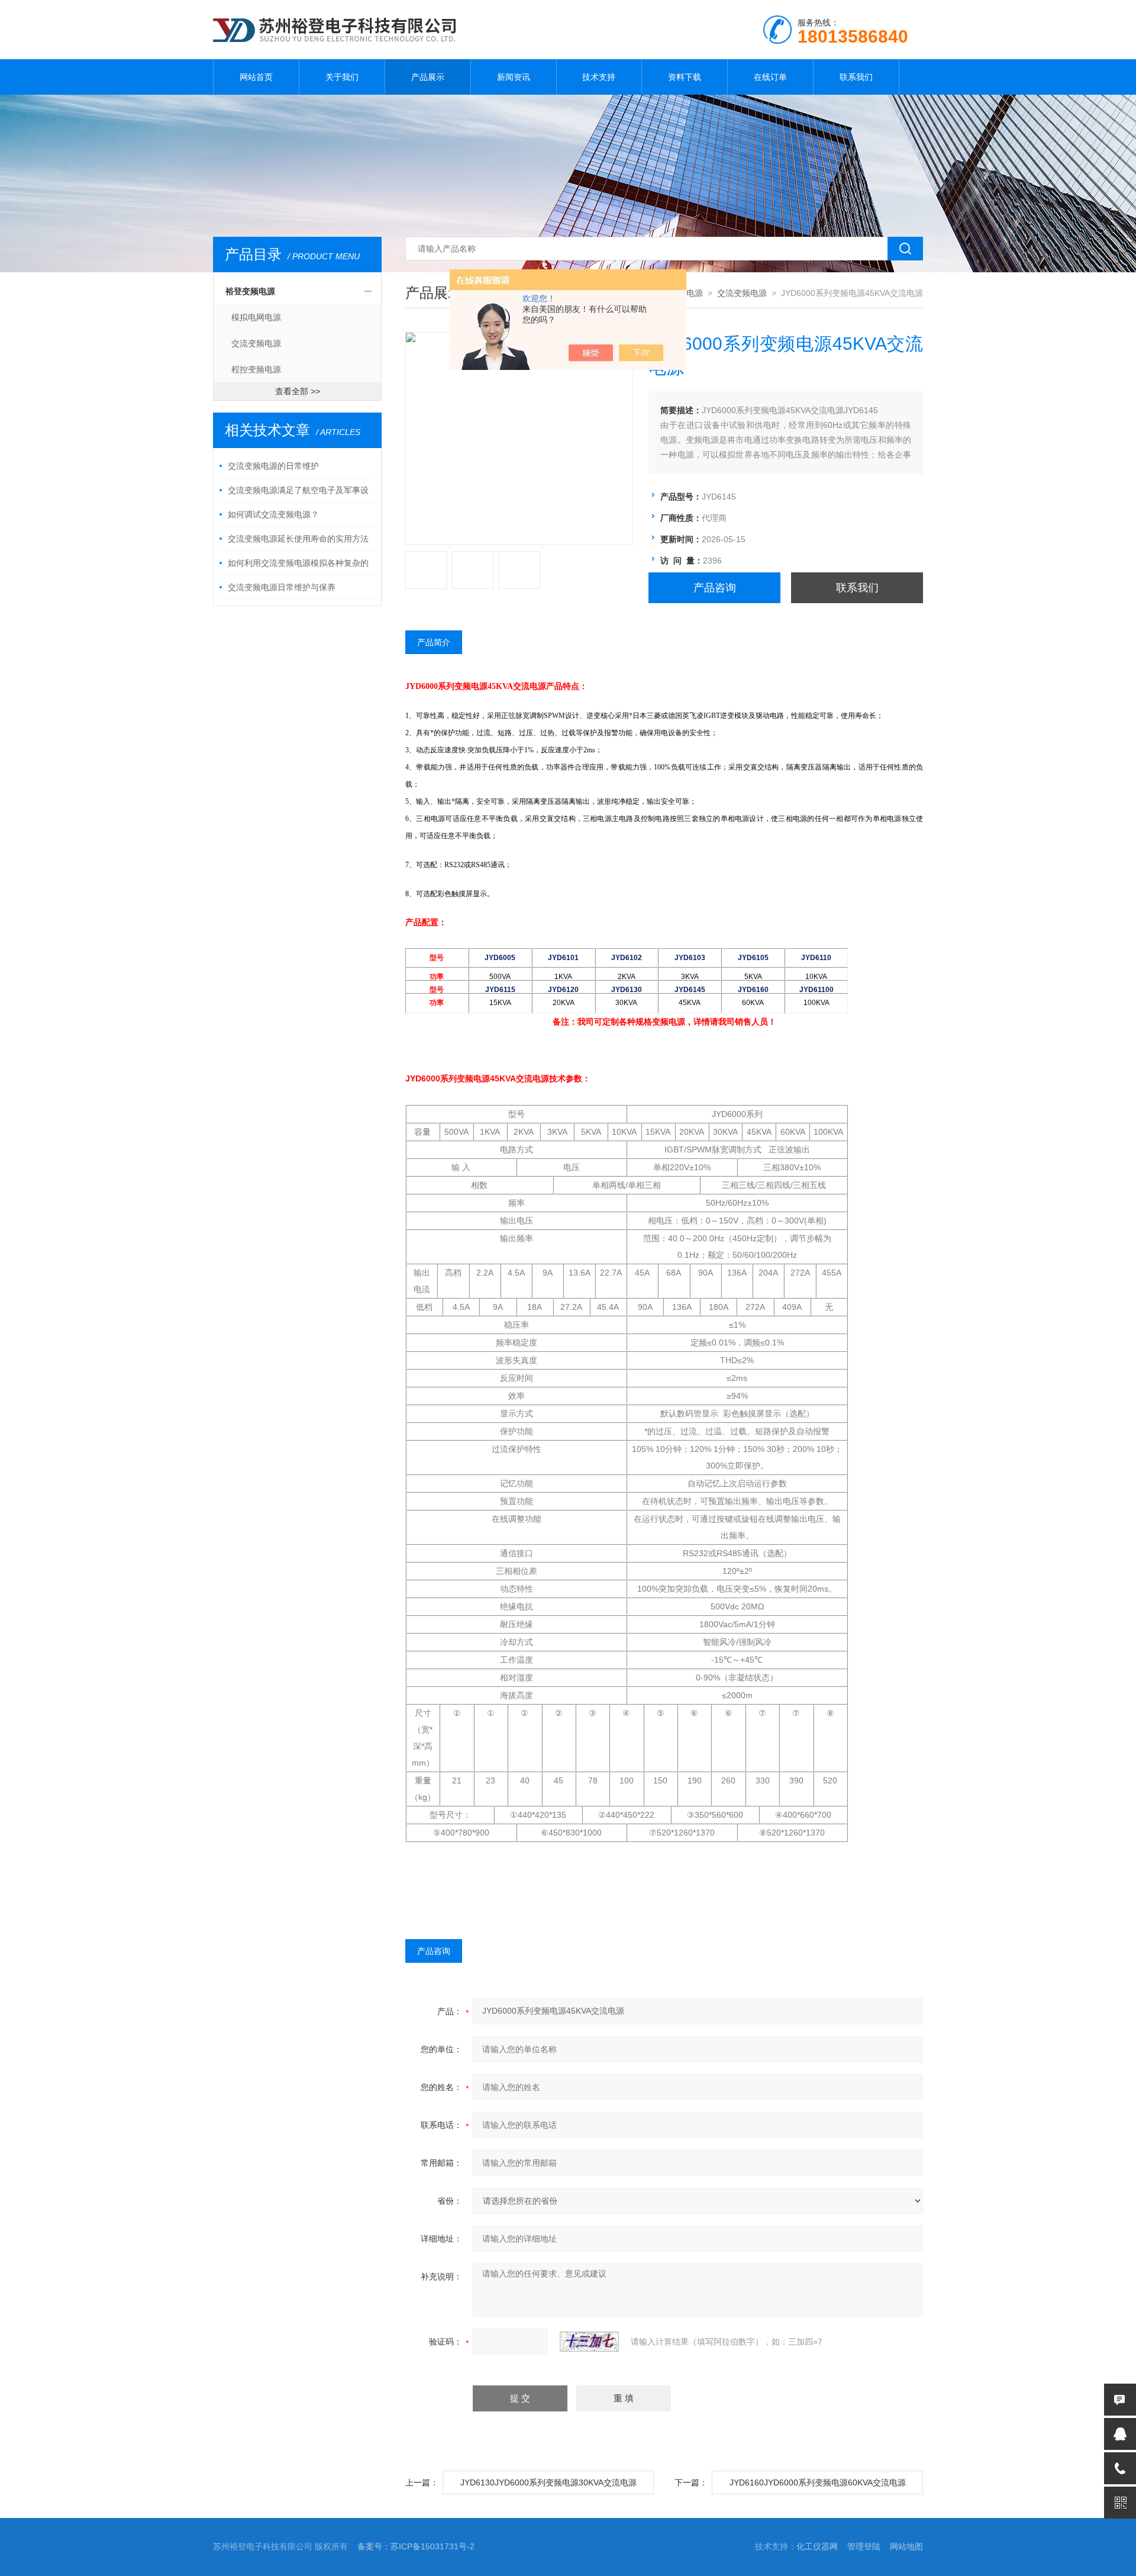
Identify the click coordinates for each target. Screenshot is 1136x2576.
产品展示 (428, 77)
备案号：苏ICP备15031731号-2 (416, 2546)
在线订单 (770, 77)
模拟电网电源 (256, 317)
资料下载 (685, 77)
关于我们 (342, 77)
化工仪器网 (817, 2546)
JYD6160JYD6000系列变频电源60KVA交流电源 (818, 2482)
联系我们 (856, 77)
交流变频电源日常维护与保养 (282, 587)
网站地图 (906, 2546)
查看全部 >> (298, 391)
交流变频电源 (256, 343)
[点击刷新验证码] (589, 2342)
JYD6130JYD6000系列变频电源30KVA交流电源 (548, 2482)
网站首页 (256, 77)
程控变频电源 (256, 369)
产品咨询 (715, 588)
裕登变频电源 (250, 291)
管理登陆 (864, 2546)
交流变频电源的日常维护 (273, 466)
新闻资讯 (514, 77)
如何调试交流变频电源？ (273, 514)
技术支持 (599, 77)
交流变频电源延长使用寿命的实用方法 (298, 539)
